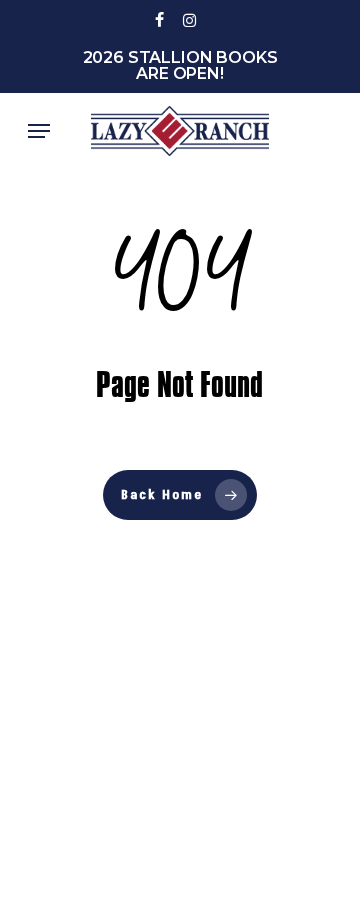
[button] (39, 131)
